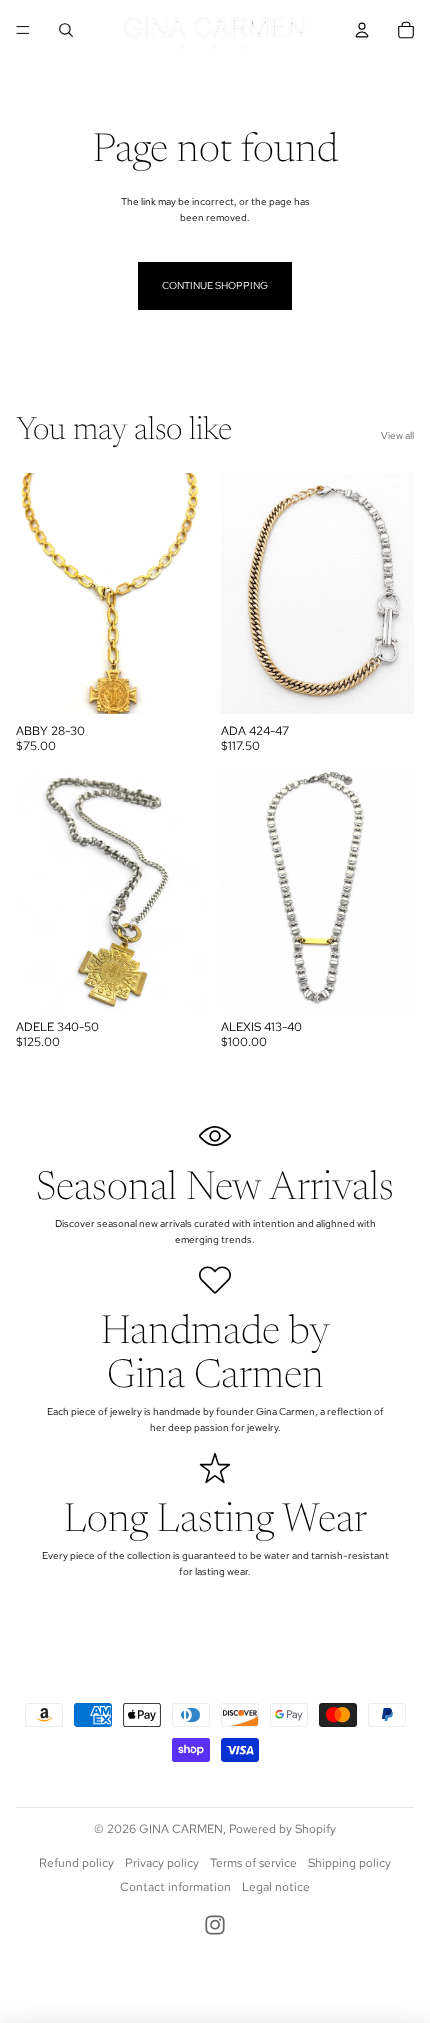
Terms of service (253, 1863)
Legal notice (276, 1887)
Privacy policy (162, 1863)
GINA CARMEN (181, 1829)
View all (397, 435)
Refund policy (76, 1863)
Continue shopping (215, 285)
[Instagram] (215, 1925)
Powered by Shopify (282, 1829)
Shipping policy (349, 1863)
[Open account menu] (362, 30)
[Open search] (66, 30)
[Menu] (23, 30)
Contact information (175, 1887)
